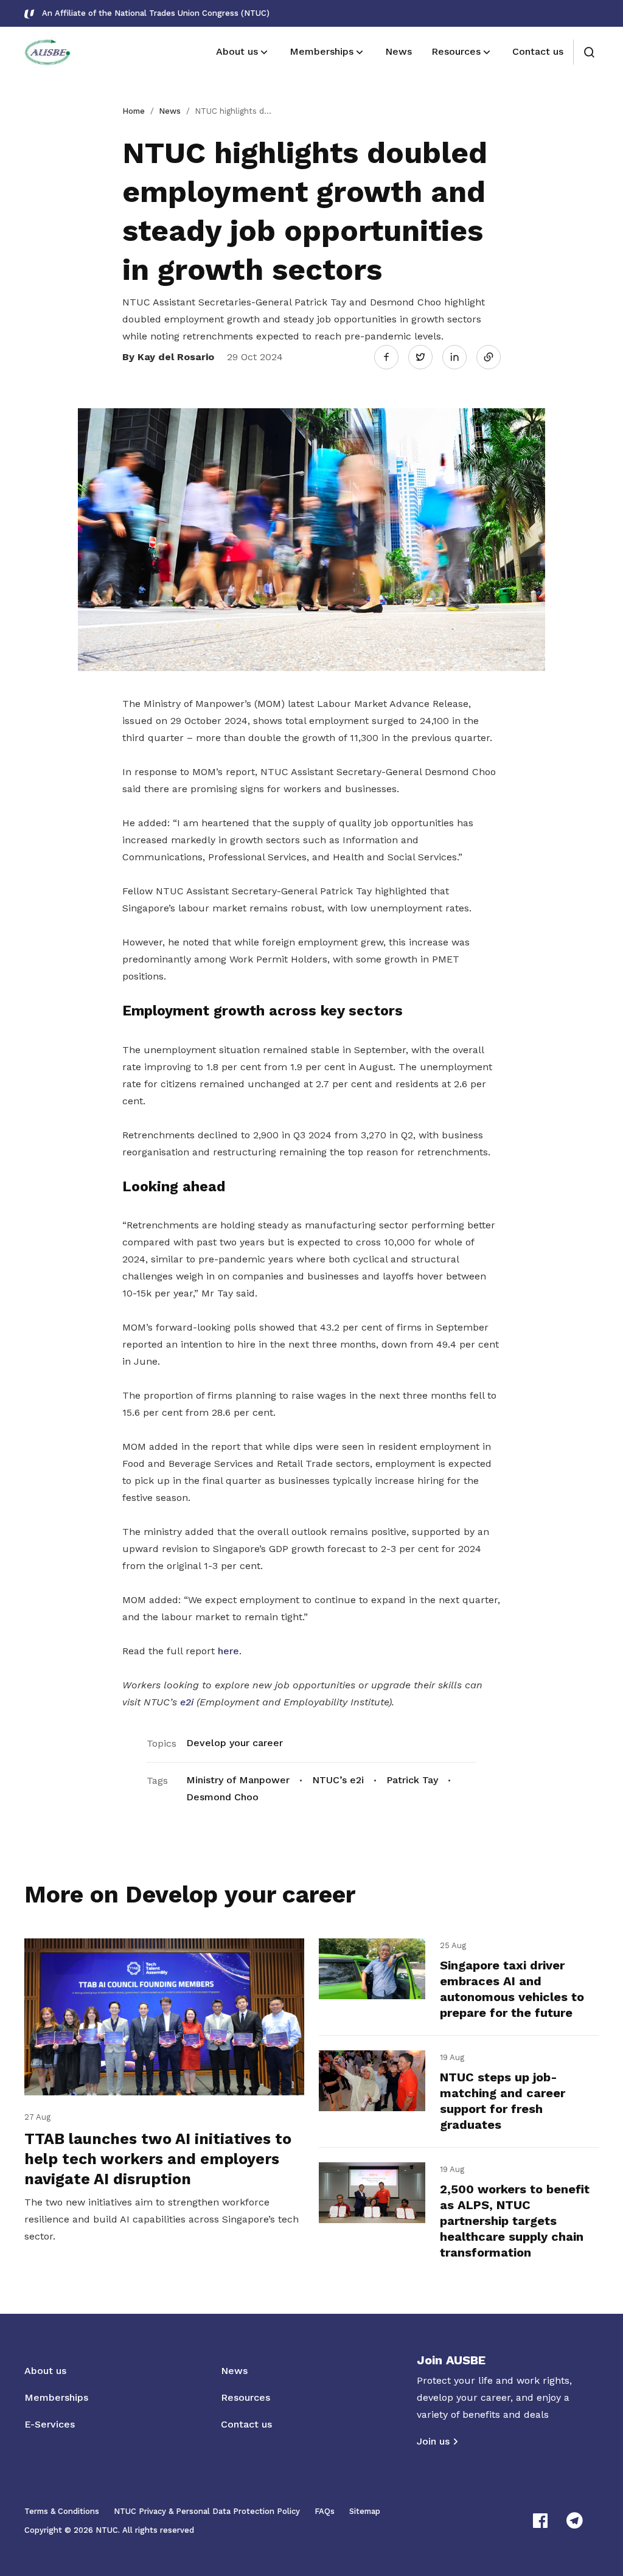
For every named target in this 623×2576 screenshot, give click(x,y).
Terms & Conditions (62, 2511)
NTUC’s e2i (338, 1780)
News (170, 111)
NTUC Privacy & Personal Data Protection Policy (207, 2511)
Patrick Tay (412, 1780)
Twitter (426, 357)
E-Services (50, 2424)
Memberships (56, 2397)
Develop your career (235, 1743)
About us (45, 2371)
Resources (245, 2397)
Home (134, 111)
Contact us (246, 2424)
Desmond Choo (222, 1797)
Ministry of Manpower (238, 1780)
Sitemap (365, 2511)
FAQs (325, 2511)
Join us (433, 2441)
